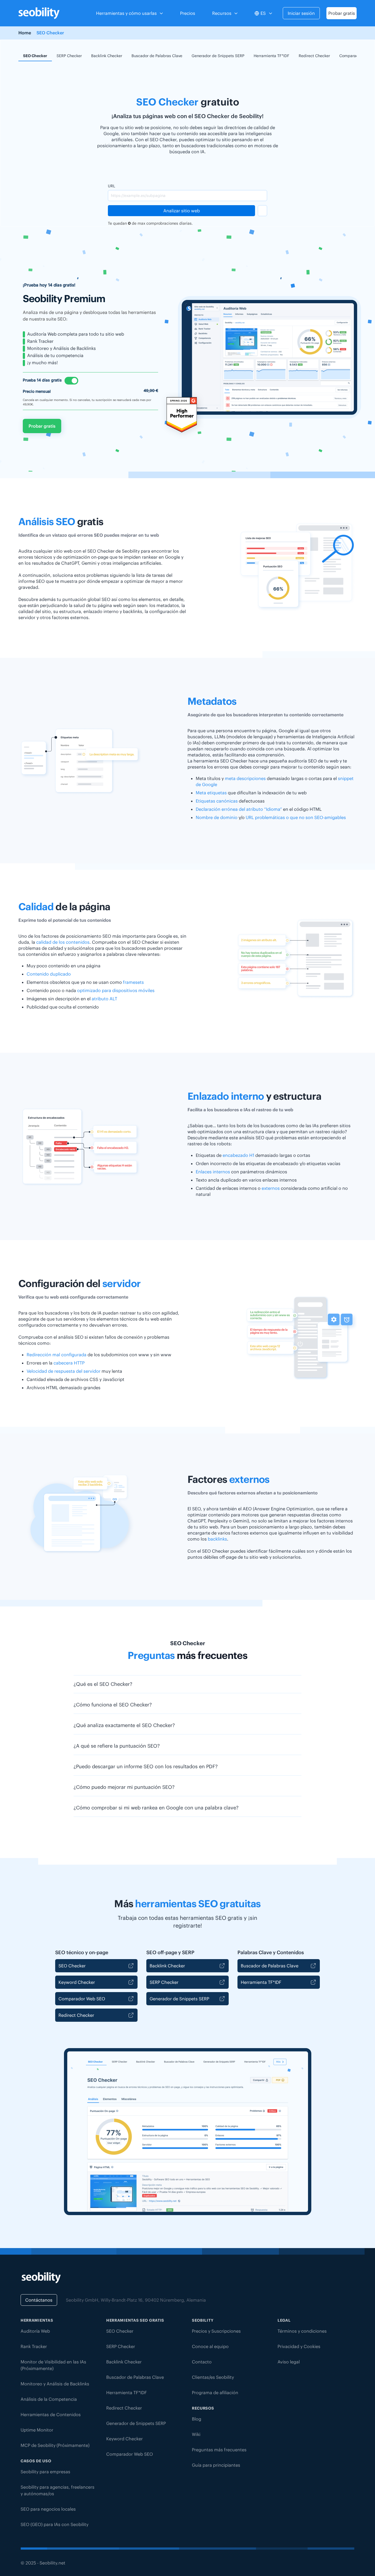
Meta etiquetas (211, 793)
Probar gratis (342, 13)
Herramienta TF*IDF (272, 56)
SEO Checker (35, 56)
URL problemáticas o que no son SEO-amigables (296, 817)
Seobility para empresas (45, 2472)
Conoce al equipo (210, 2346)
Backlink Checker (107, 56)
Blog (197, 2419)
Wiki (196, 2434)
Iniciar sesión (301, 13)
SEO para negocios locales (48, 2509)
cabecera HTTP (69, 1363)
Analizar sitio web (182, 211)
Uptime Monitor (37, 2430)
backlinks (217, 1539)
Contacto (202, 2362)
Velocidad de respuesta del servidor (64, 1371)
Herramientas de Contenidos (51, 2415)
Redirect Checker (314, 56)
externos (271, 1188)
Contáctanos (39, 2300)
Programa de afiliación (215, 2393)
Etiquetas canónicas (217, 801)
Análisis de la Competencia (49, 2399)
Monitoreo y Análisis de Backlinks (55, 2384)
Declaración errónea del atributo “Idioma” (239, 809)
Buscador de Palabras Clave (157, 56)
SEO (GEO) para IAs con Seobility (54, 2524)
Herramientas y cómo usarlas (126, 13)
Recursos (222, 13)
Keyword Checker (77, 1982)
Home (25, 33)
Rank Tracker (34, 2346)
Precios (188, 13)
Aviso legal (289, 2362)
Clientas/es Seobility (213, 2377)
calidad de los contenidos (63, 942)
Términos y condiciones (302, 2331)
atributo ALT (104, 999)
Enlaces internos (213, 1172)
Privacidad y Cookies (299, 2346)
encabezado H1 (238, 1155)
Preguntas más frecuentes (219, 2450)
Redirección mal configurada (57, 1355)
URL (111, 186)
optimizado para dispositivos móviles (116, 990)
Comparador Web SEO (82, 1999)
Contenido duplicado (49, 974)
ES (263, 13)
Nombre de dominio (217, 817)
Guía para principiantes (216, 2465)
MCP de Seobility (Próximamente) (55, 2445)
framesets (133, 982)
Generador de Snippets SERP (218, 56)
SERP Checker (69, 56)
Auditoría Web (35, 2331)
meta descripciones (245, 778)
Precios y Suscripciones (216, 2331)
